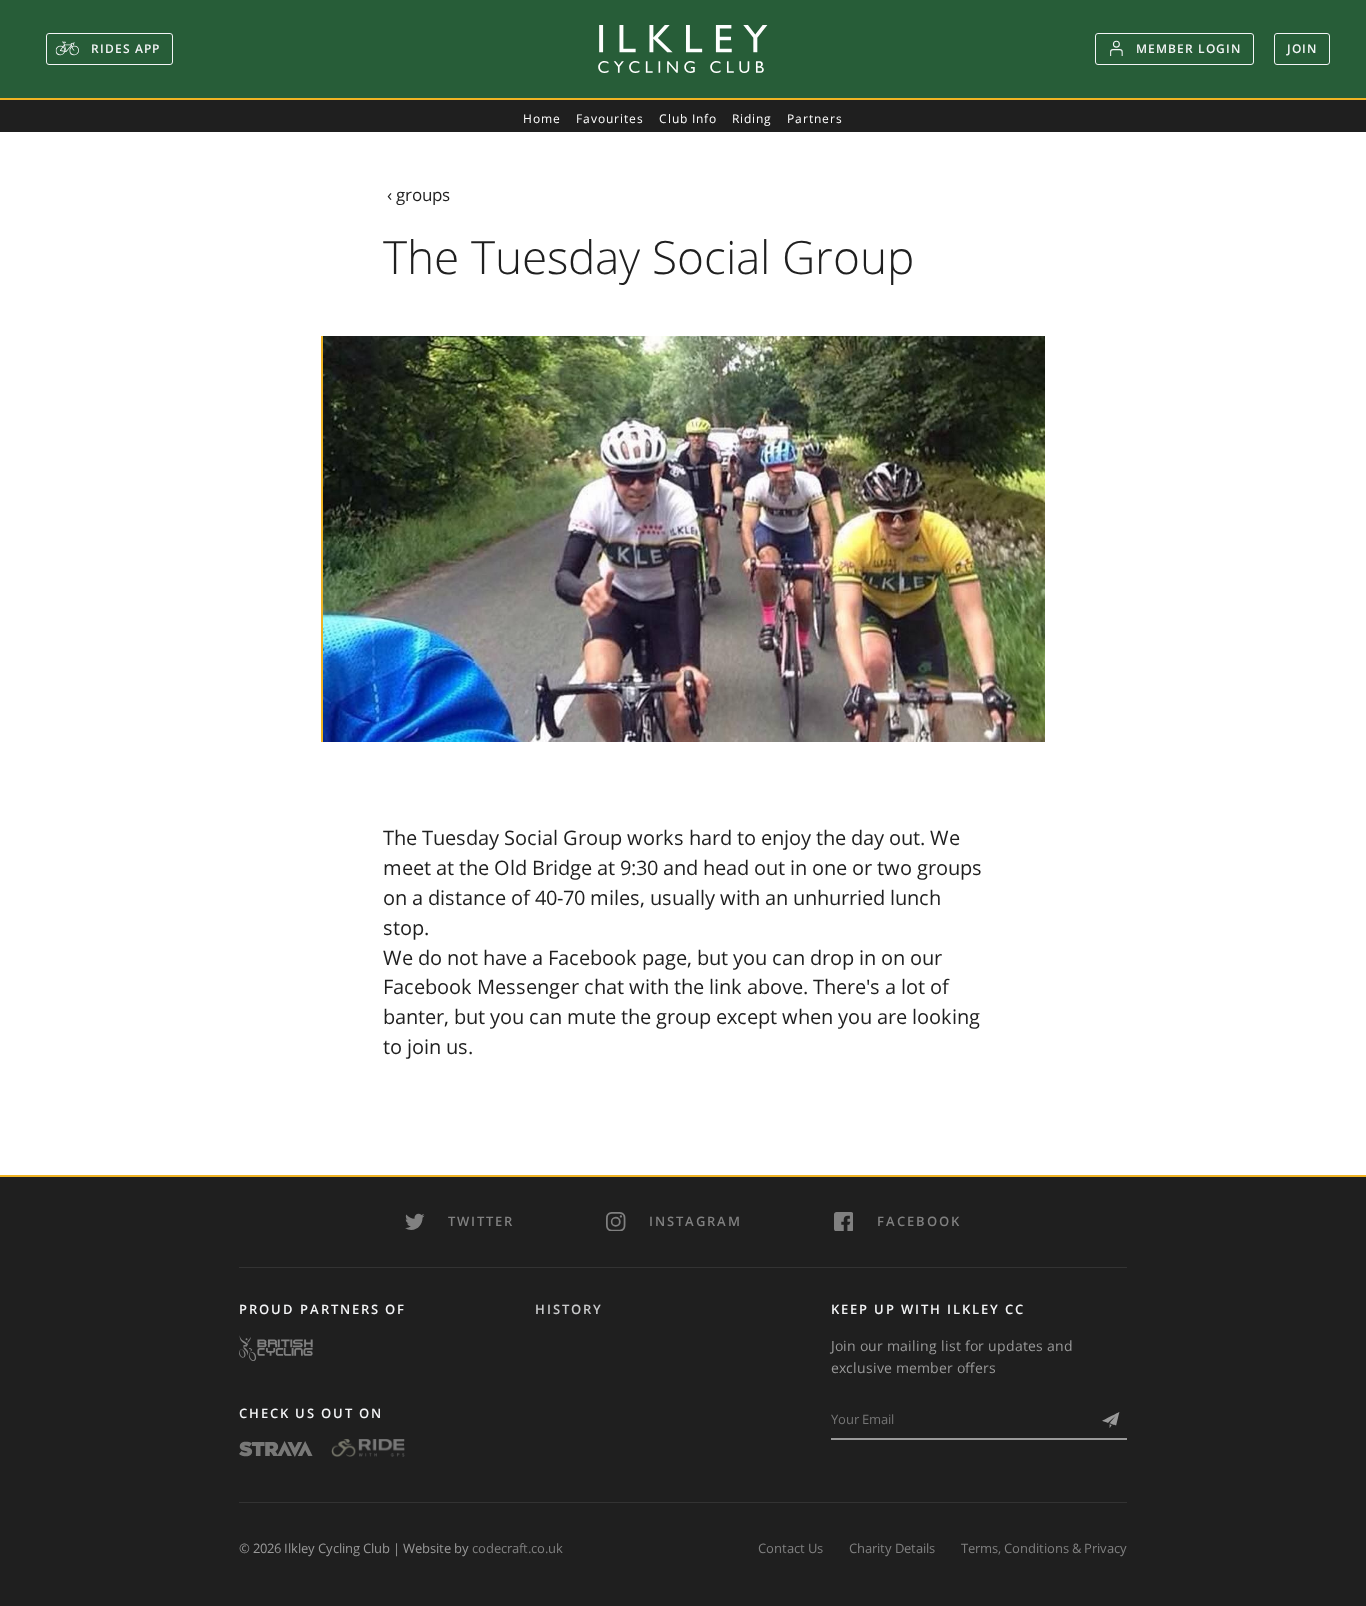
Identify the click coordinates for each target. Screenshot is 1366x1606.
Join (1302, 48)
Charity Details (892, 1548)
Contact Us (790, 1548)
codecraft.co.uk (517, 1548)
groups (423, 194)
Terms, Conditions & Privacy (1044, 1548)
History (569, 1309)
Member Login (1188, 48)
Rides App (123, 48)
